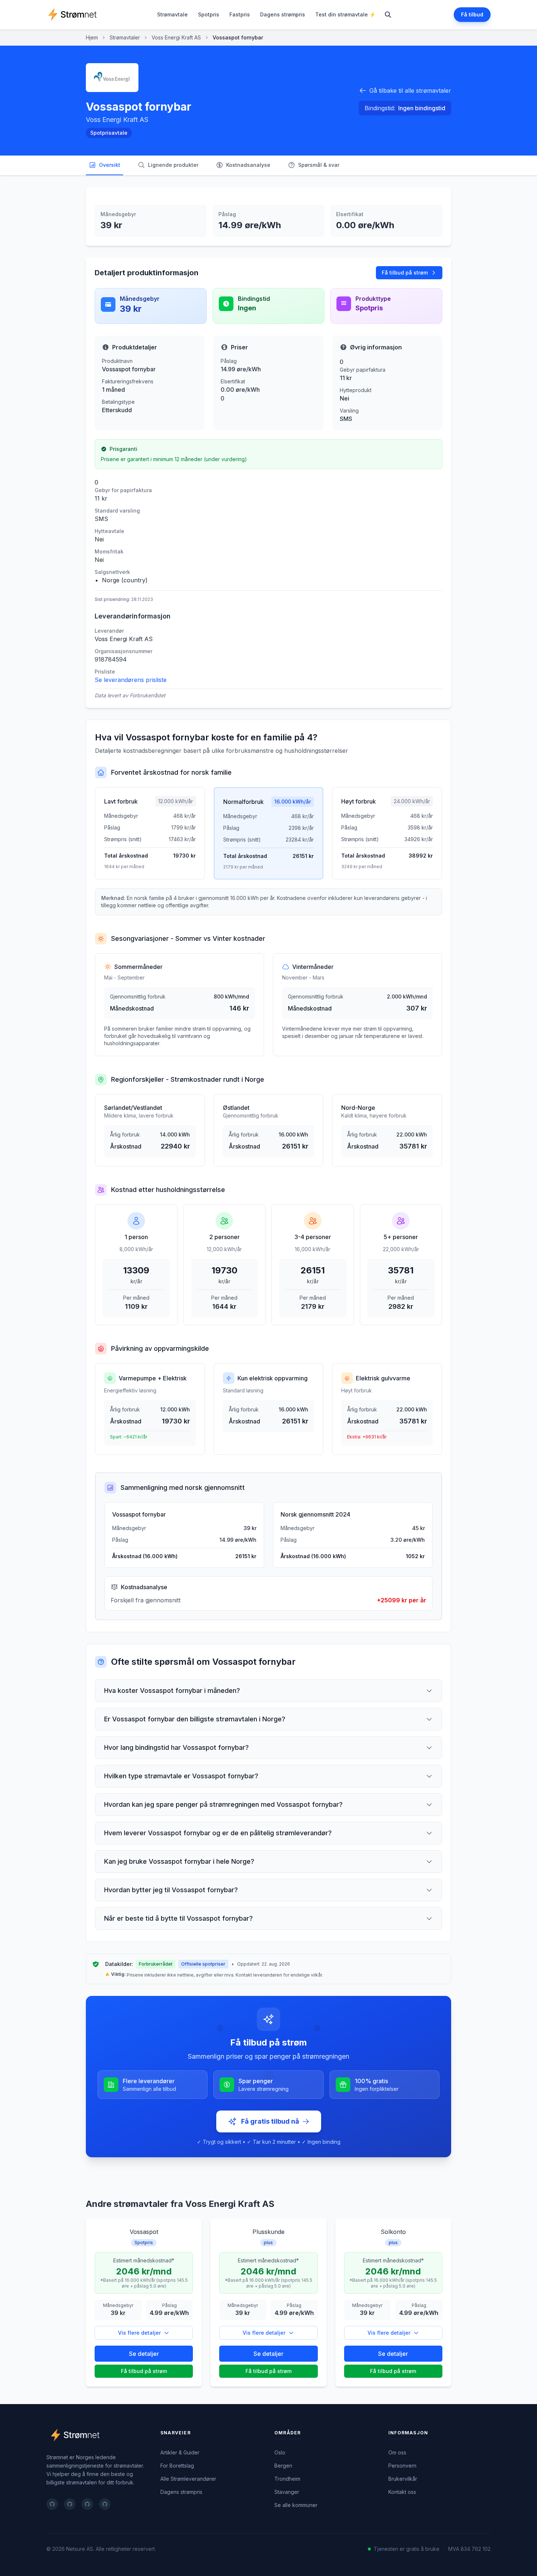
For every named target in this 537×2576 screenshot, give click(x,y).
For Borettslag (177, 2466)
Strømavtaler (125, 37)
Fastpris (240, 14)
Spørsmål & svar (319, 165)
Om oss (397, 2452)
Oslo (280, 2452)
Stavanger (287, 2492)
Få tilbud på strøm (405, 273)
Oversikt (110, 165)
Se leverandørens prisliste (131, 680)
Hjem (92, 37)
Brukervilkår (403, 2479)
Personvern (402, 2466)
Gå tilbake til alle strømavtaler (410, 91)
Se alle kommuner (296, 2505)
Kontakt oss (402, 2492)
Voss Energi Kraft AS (176, 37)
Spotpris (209, 14)
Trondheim (287, 2479)
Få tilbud (472, 14)
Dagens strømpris (283, 14)
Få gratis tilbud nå (270, 2121)
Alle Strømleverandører (188, 2479)
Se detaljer (144, 2354)
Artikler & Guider (180, 2452)
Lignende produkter (173, 165)
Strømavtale (172, 14)
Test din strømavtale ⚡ (345, 14)
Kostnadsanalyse (248, 165)
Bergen (283, 2466)
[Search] (388, 15)
